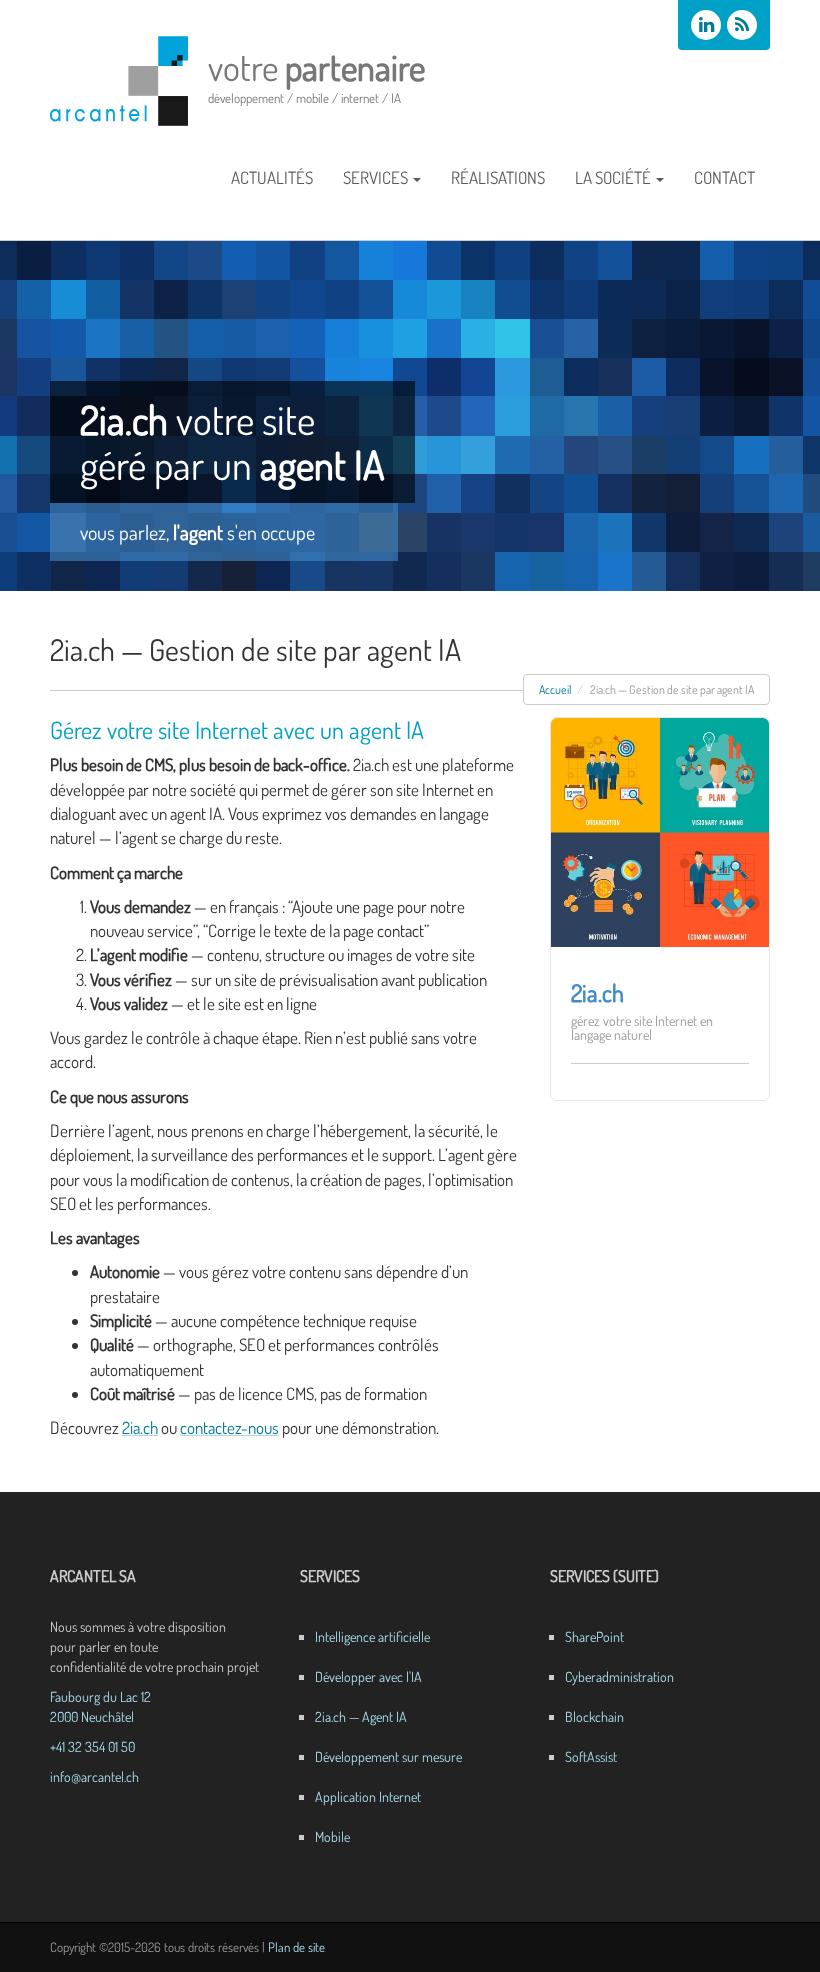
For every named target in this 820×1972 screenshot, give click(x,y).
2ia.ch (140, 1427)
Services (375, 177)
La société (613, 177)
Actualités (272, 177)
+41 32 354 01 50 (92, 1746)
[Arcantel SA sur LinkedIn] (706, 25)
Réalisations (498, 177)
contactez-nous (229, 1427)
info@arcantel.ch (94, 1776)
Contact (724, 177)
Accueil (555, 689)
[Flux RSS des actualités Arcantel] (742, 25)
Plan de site (296, 1947)
